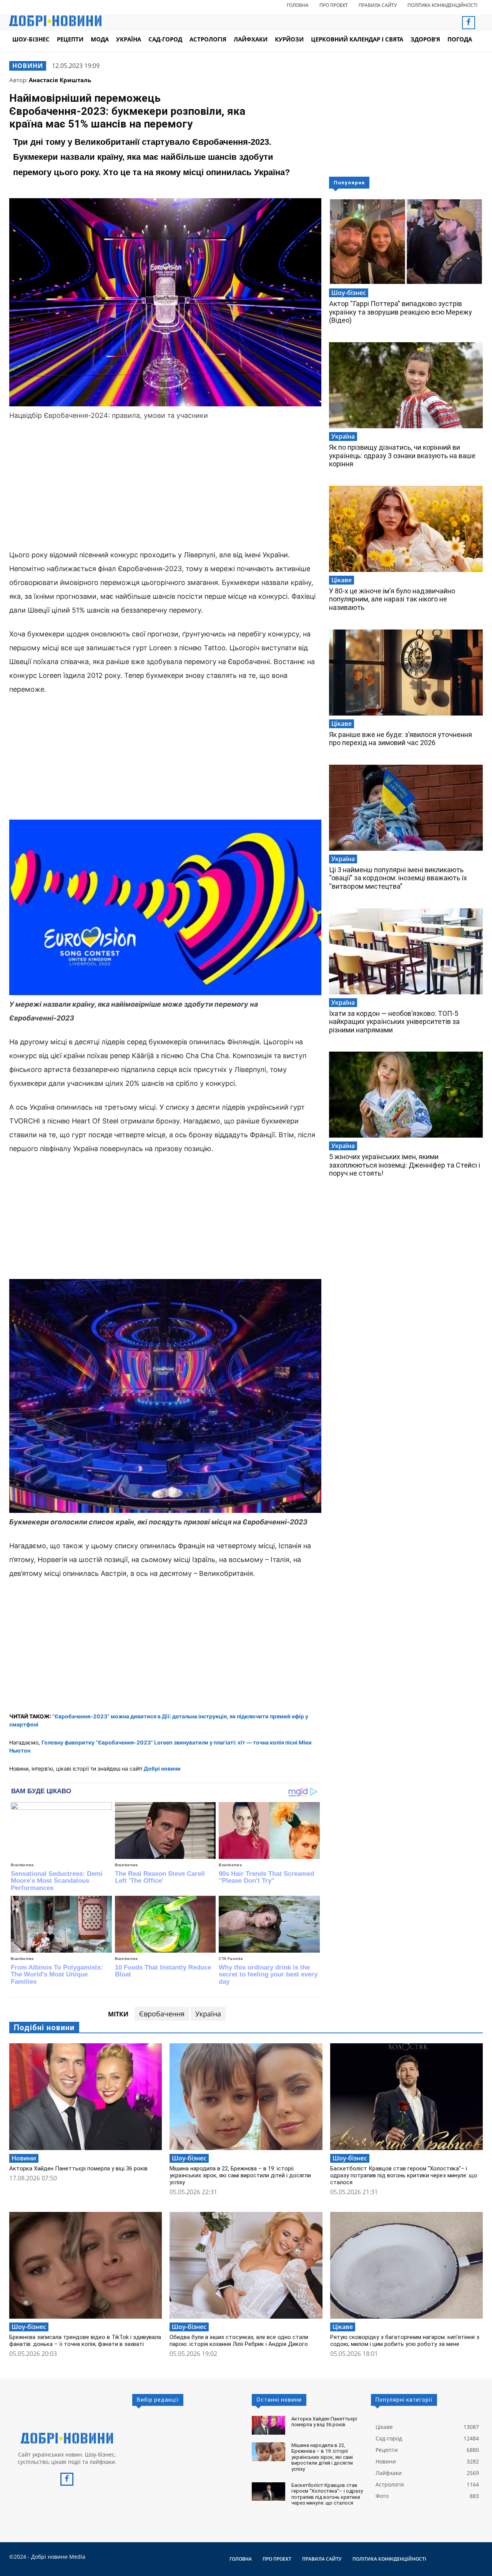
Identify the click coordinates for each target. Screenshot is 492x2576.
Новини (28, 66)
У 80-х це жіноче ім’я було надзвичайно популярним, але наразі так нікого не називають (392, 599)
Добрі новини (162, 1768)
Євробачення (162, 2014)
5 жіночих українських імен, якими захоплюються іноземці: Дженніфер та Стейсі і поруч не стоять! (405, 1165)
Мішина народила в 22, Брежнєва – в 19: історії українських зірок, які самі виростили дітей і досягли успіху (240, 2175)
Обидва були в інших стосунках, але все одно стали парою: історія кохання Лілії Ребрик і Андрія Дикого (239, 2341)
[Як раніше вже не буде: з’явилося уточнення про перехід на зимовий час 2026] (406, 673)
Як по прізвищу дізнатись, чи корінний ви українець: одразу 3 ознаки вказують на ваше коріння (402, 456)
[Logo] (67, 2438)
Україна (208, 2014)
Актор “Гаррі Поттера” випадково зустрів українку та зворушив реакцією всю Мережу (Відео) (401, 312)
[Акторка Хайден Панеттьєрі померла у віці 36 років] (86, 2097)
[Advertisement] (165, 486)
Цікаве (342, 580)
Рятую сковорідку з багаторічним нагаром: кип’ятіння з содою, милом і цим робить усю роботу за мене (405, 2341)
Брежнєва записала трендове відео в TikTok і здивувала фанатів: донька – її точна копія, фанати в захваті (85, 2341)
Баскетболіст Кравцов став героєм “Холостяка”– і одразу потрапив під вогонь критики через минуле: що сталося (404, 2175)
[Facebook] (469, 23)
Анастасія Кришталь (60, 80)
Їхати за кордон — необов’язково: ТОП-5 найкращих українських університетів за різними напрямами (394, 1022)
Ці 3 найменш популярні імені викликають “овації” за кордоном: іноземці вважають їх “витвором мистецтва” (398, 878)
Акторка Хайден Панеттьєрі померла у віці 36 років (78, 2168)
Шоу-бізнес (349, 293)
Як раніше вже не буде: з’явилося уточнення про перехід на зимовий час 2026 (401, 739)
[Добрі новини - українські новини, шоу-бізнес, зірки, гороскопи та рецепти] (55, 21)
